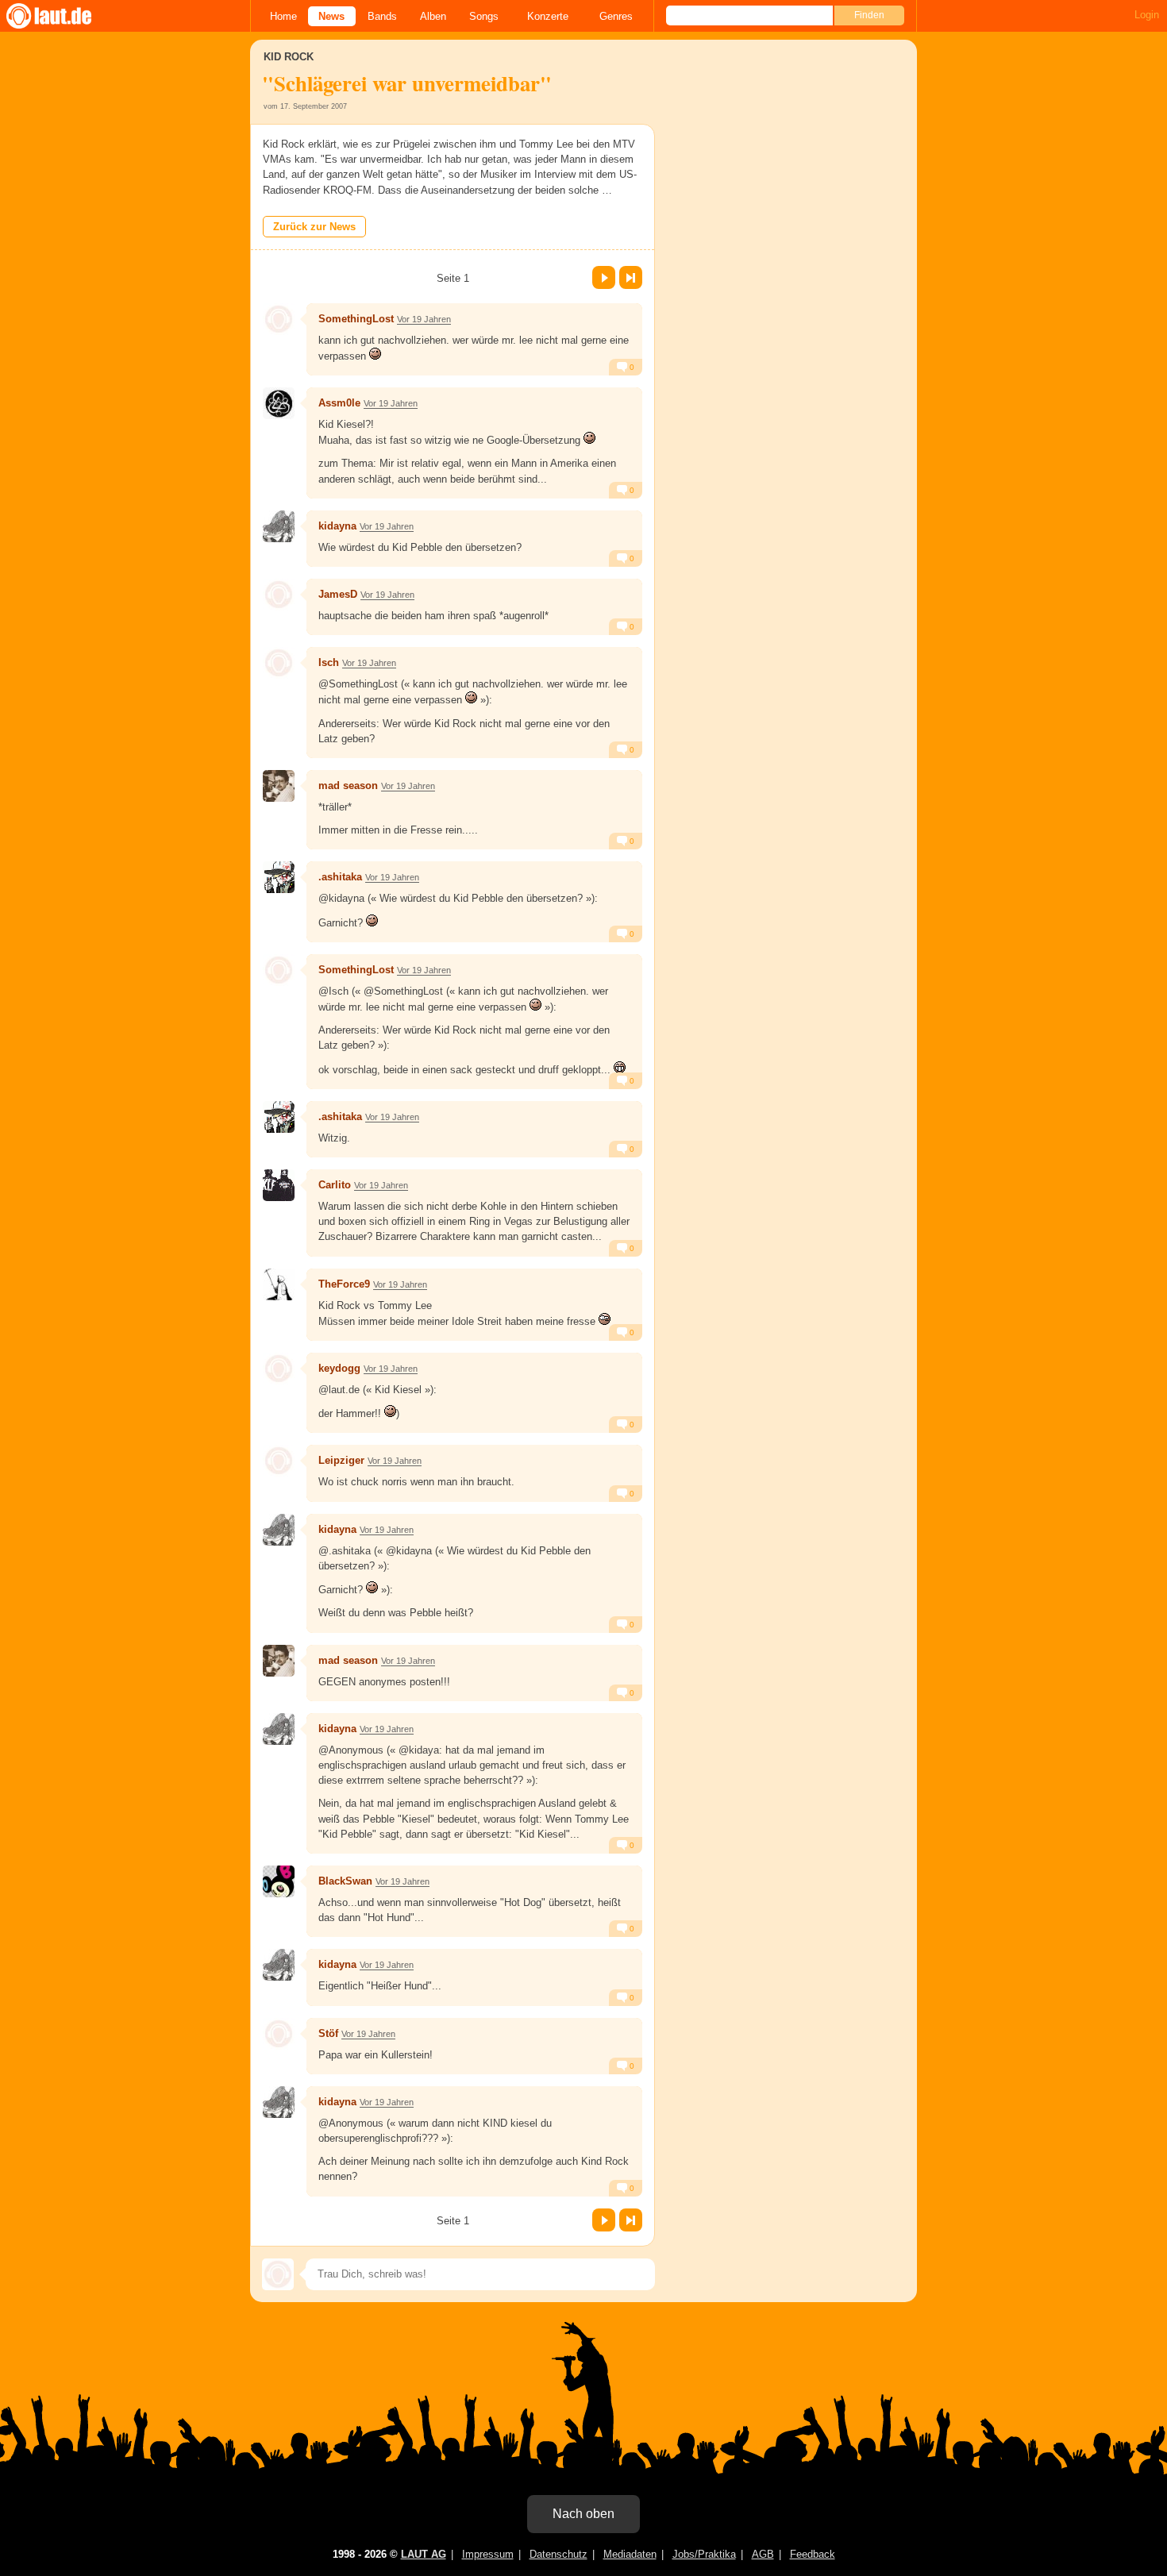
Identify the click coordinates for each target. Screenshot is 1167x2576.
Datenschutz (558, 2554)
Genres (616, 16)
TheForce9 (344, 1284)
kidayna (337, 526)
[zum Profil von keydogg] (279, 1369)
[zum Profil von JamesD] (279, 595)
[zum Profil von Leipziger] (279, 1461)
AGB (763, 2554)
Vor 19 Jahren (424, 319)
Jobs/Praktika (704, 2554)
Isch (329, 662)
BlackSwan (345, 1881)
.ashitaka (340, 877)
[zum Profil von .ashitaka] (279, 877)
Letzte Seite (631, 277)
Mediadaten (630, 2554)
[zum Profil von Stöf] (279, 2034)
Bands (382, 16)
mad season (348, 786)
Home (283, 16)
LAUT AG (424, 2554)
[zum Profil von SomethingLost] (279, 319)
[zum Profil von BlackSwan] (279, 1881)
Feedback (813, 2554)
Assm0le (339, 403)
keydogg (339, 1368)
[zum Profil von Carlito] (279, 1185)
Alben (433, 16)
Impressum (488, 2554)
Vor (604, 277)
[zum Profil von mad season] (279, 786)
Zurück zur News (314, 227)
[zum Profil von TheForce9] (279, 1284)
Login (1147, 15)
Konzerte (548, 16)
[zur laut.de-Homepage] (64, 16)
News (331, 16)
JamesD (338, 594)
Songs (484, 16)
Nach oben (583, 2514)
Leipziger (341, 1460)
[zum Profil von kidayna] (279, 526)
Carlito (335, 1185)
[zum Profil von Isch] (279, 663)
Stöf (328, 2033)
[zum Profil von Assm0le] (279, 403)
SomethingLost (356, 319)
